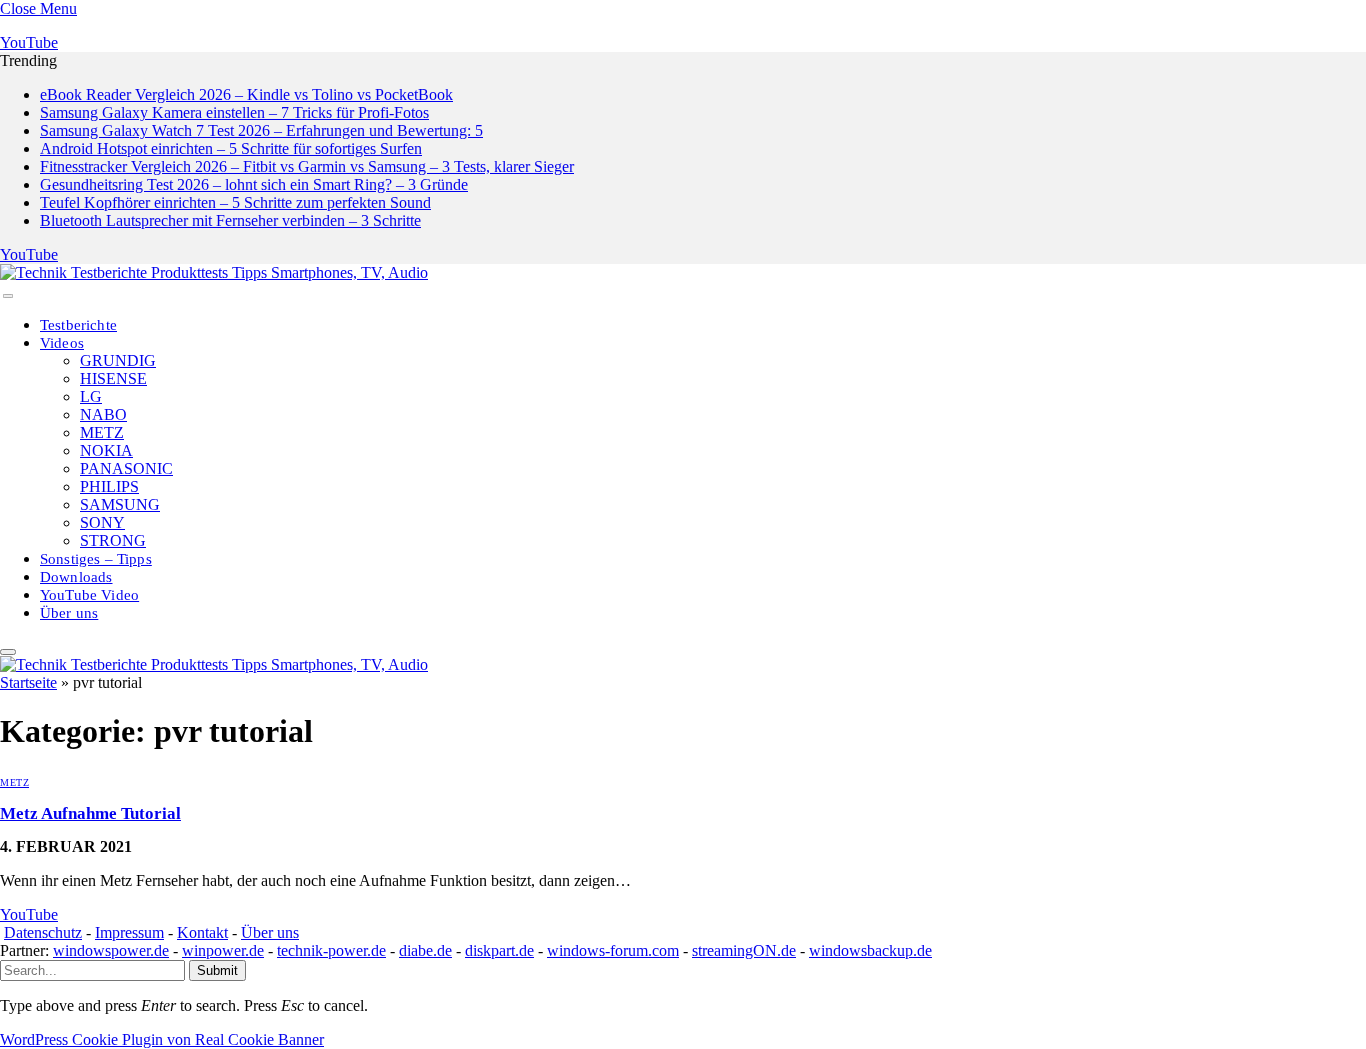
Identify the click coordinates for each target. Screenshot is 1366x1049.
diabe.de (425, 950)
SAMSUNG (120, 504)
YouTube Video (89, 595)
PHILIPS (109, 486)
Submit (217, 970)
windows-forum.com (613, 950)
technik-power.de (331, 950)
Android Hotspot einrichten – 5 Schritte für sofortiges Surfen (231, 148)
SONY (102, 522)
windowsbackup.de (870, 950)
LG (91, 396)
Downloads (76, 577)
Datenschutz (43, 932)
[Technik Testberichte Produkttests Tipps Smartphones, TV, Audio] (214, 272)
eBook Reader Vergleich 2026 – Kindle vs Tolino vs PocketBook (246, 94)
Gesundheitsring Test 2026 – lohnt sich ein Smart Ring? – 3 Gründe (254, 184)
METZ (102, 432)
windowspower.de (111, 950)
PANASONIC (126, 468)
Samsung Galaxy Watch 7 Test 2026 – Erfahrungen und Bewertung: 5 (261, 130)
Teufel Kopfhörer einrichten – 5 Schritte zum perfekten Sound (235, 202)
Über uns (69, 613)
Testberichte (78, 325)
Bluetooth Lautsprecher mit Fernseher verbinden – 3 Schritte (230, 220)
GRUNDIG (118, 360)
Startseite (28, 682)
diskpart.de (499, 950)
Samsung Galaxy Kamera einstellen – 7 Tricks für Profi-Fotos (234, 112)
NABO (103, 414)
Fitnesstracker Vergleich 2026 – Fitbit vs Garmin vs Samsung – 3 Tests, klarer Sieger (307, 166)
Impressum (129, 932)
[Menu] (8, 296)
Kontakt (202, 932)
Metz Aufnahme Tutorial (90, 813)
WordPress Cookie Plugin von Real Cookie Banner (162, 1039)
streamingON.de (744, 950)
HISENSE (113, 378)
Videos (62, 343)
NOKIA (106, 450)
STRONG (113, 540)
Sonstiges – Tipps (96, 559)
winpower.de (223, 950)
